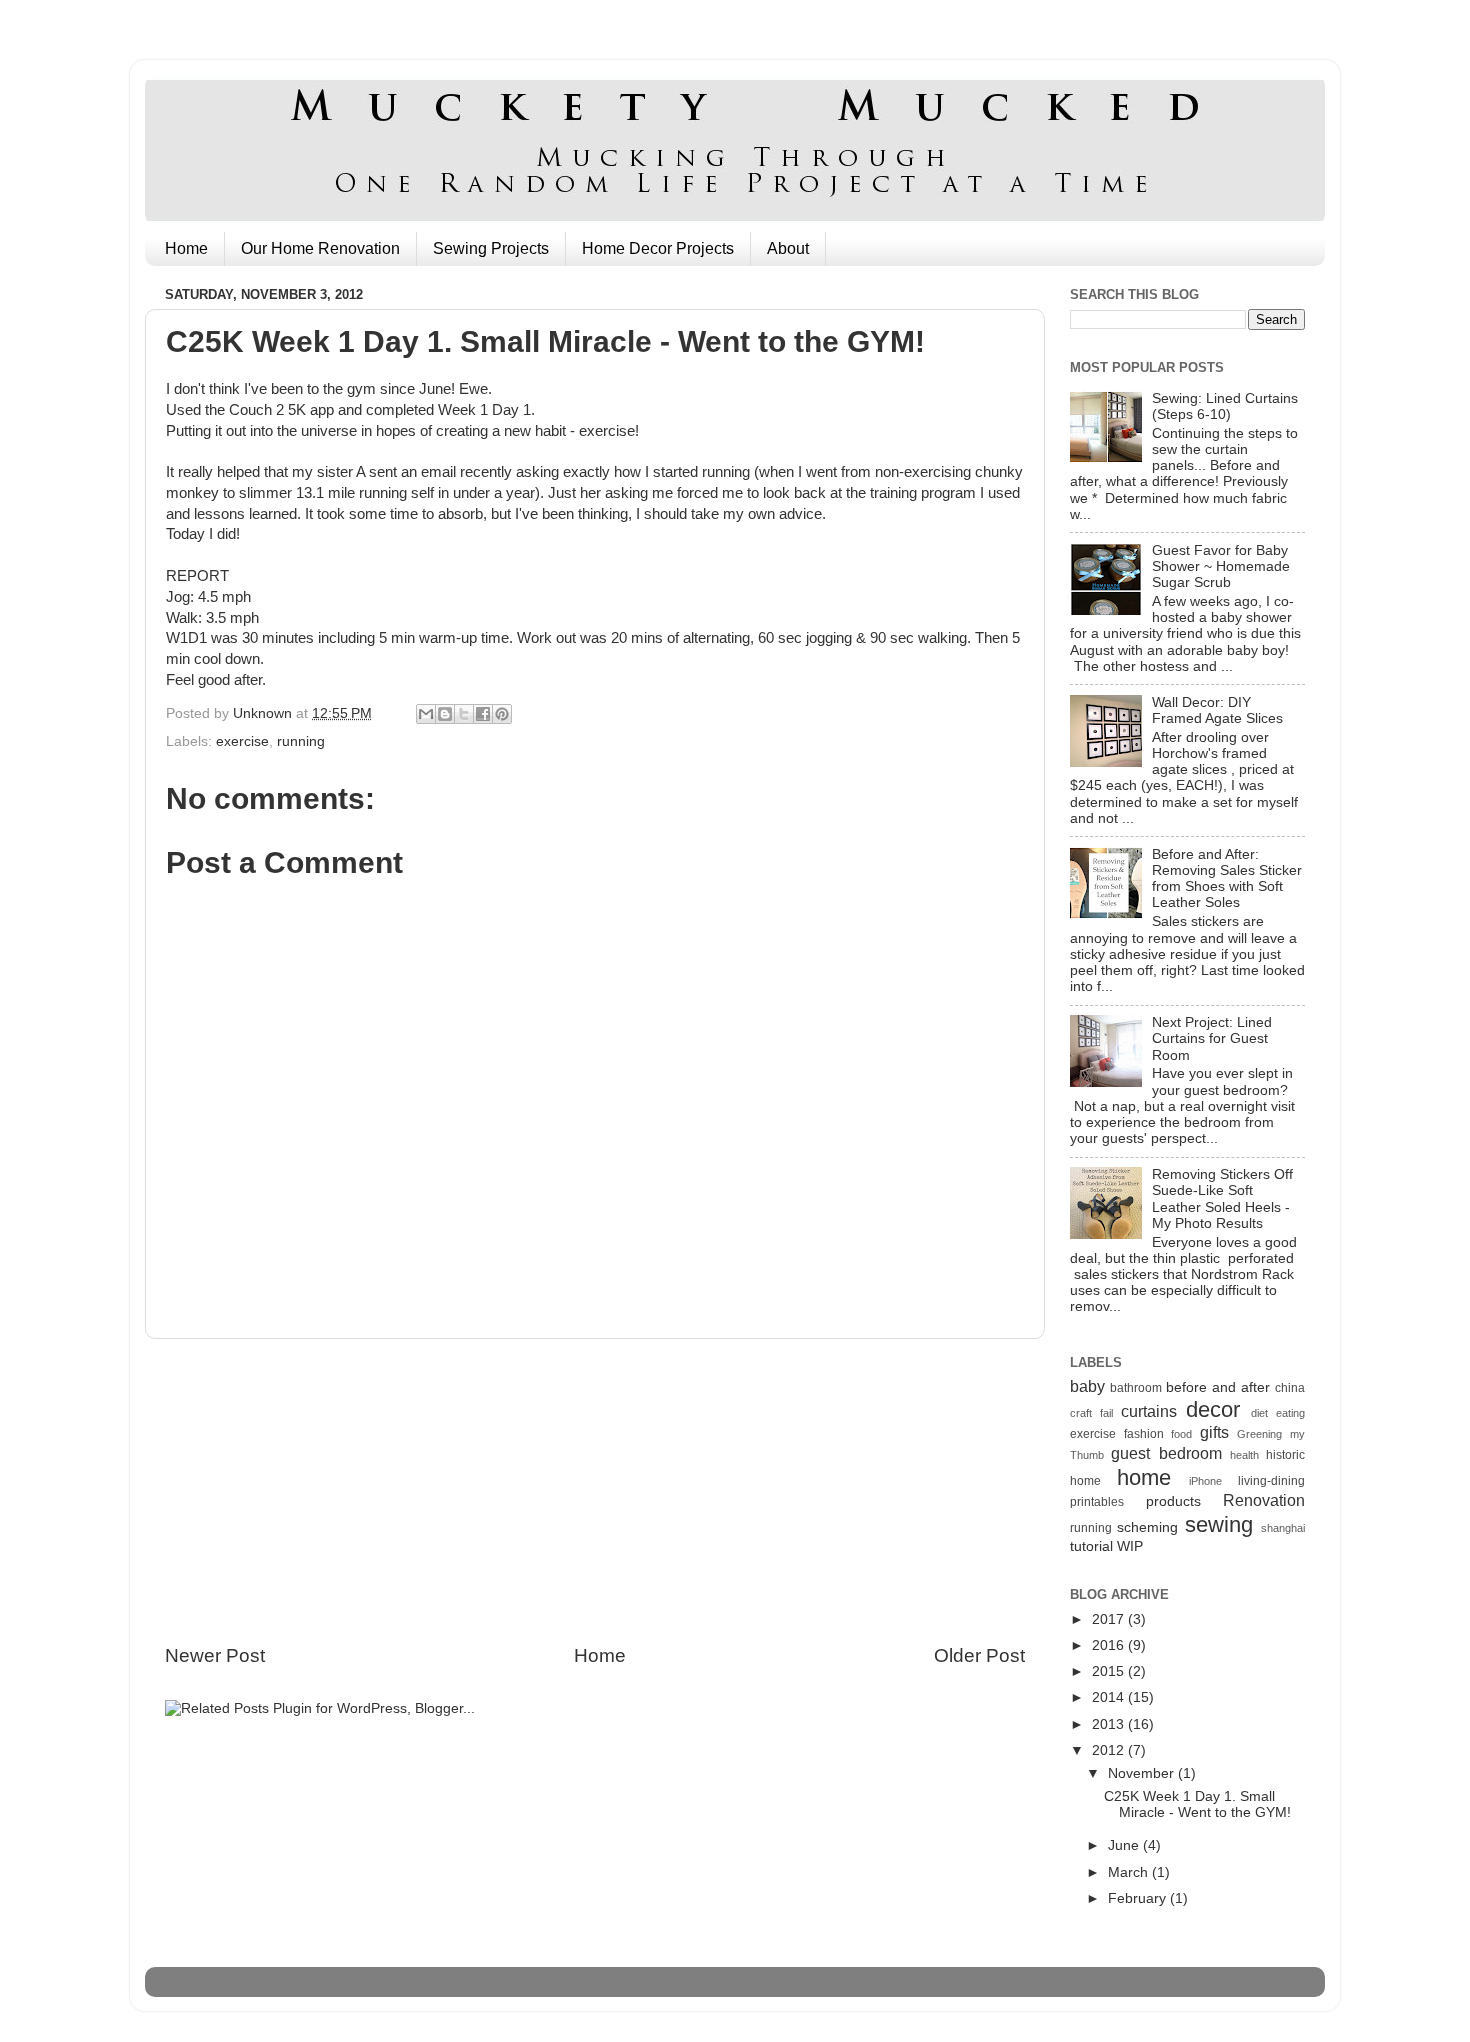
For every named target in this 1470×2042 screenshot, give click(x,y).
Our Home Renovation (320, 248)
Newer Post (215, 1655)
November (1143, 1773)
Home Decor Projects (658, 248)
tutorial (1091, 1546)
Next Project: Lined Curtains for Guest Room (1212, 1038)
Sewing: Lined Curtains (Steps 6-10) (1225, 406)
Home (186, 248)
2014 (1110, 1697)
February (1139, 1898)
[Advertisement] (595, 1491)
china (1290, 1388)
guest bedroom (1166, 1453)
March (1130, 1872)
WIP (1130, 1546)
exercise (242, 741)
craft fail (1091, 1413)
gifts (1214, 1432)
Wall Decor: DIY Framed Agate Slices (1217, 710)
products (1173, 1501)
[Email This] (426, 714)
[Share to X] (464, 714)
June (1125, 1845)
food (1181, 1434)
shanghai (1283, 1528)
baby (1087, 1386)
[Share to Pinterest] (502, 714)
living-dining (1271, 1481)
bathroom (1136, 1388)
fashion (1144, 1434)
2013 (1110, 1724)
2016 (1110, 1645)
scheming (1147, 1527)
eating (1290, 1413)
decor (1213, 1409)
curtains (1149, 1411)
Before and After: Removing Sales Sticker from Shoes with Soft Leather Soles (1227, 879)
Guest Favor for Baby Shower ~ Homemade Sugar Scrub (1221, 566)
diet (1259, 1413)
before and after (1218, 1387)
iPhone (1205, 1481)
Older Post (979, 1655)
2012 (1110, 1750)
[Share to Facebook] (483, 714)
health (1244, 1455)
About (788, 248)
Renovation (1264, 1500)
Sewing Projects (491, 248)
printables (1097, 1502)
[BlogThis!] (445, 714)
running (301, 741)
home (1144, 1477)
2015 (1110, 1671)
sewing (1219, 1524)
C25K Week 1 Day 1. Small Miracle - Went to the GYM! (1197, 1804)
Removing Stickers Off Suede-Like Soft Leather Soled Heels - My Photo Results (1222, 1199)
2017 (1110, 1619)
